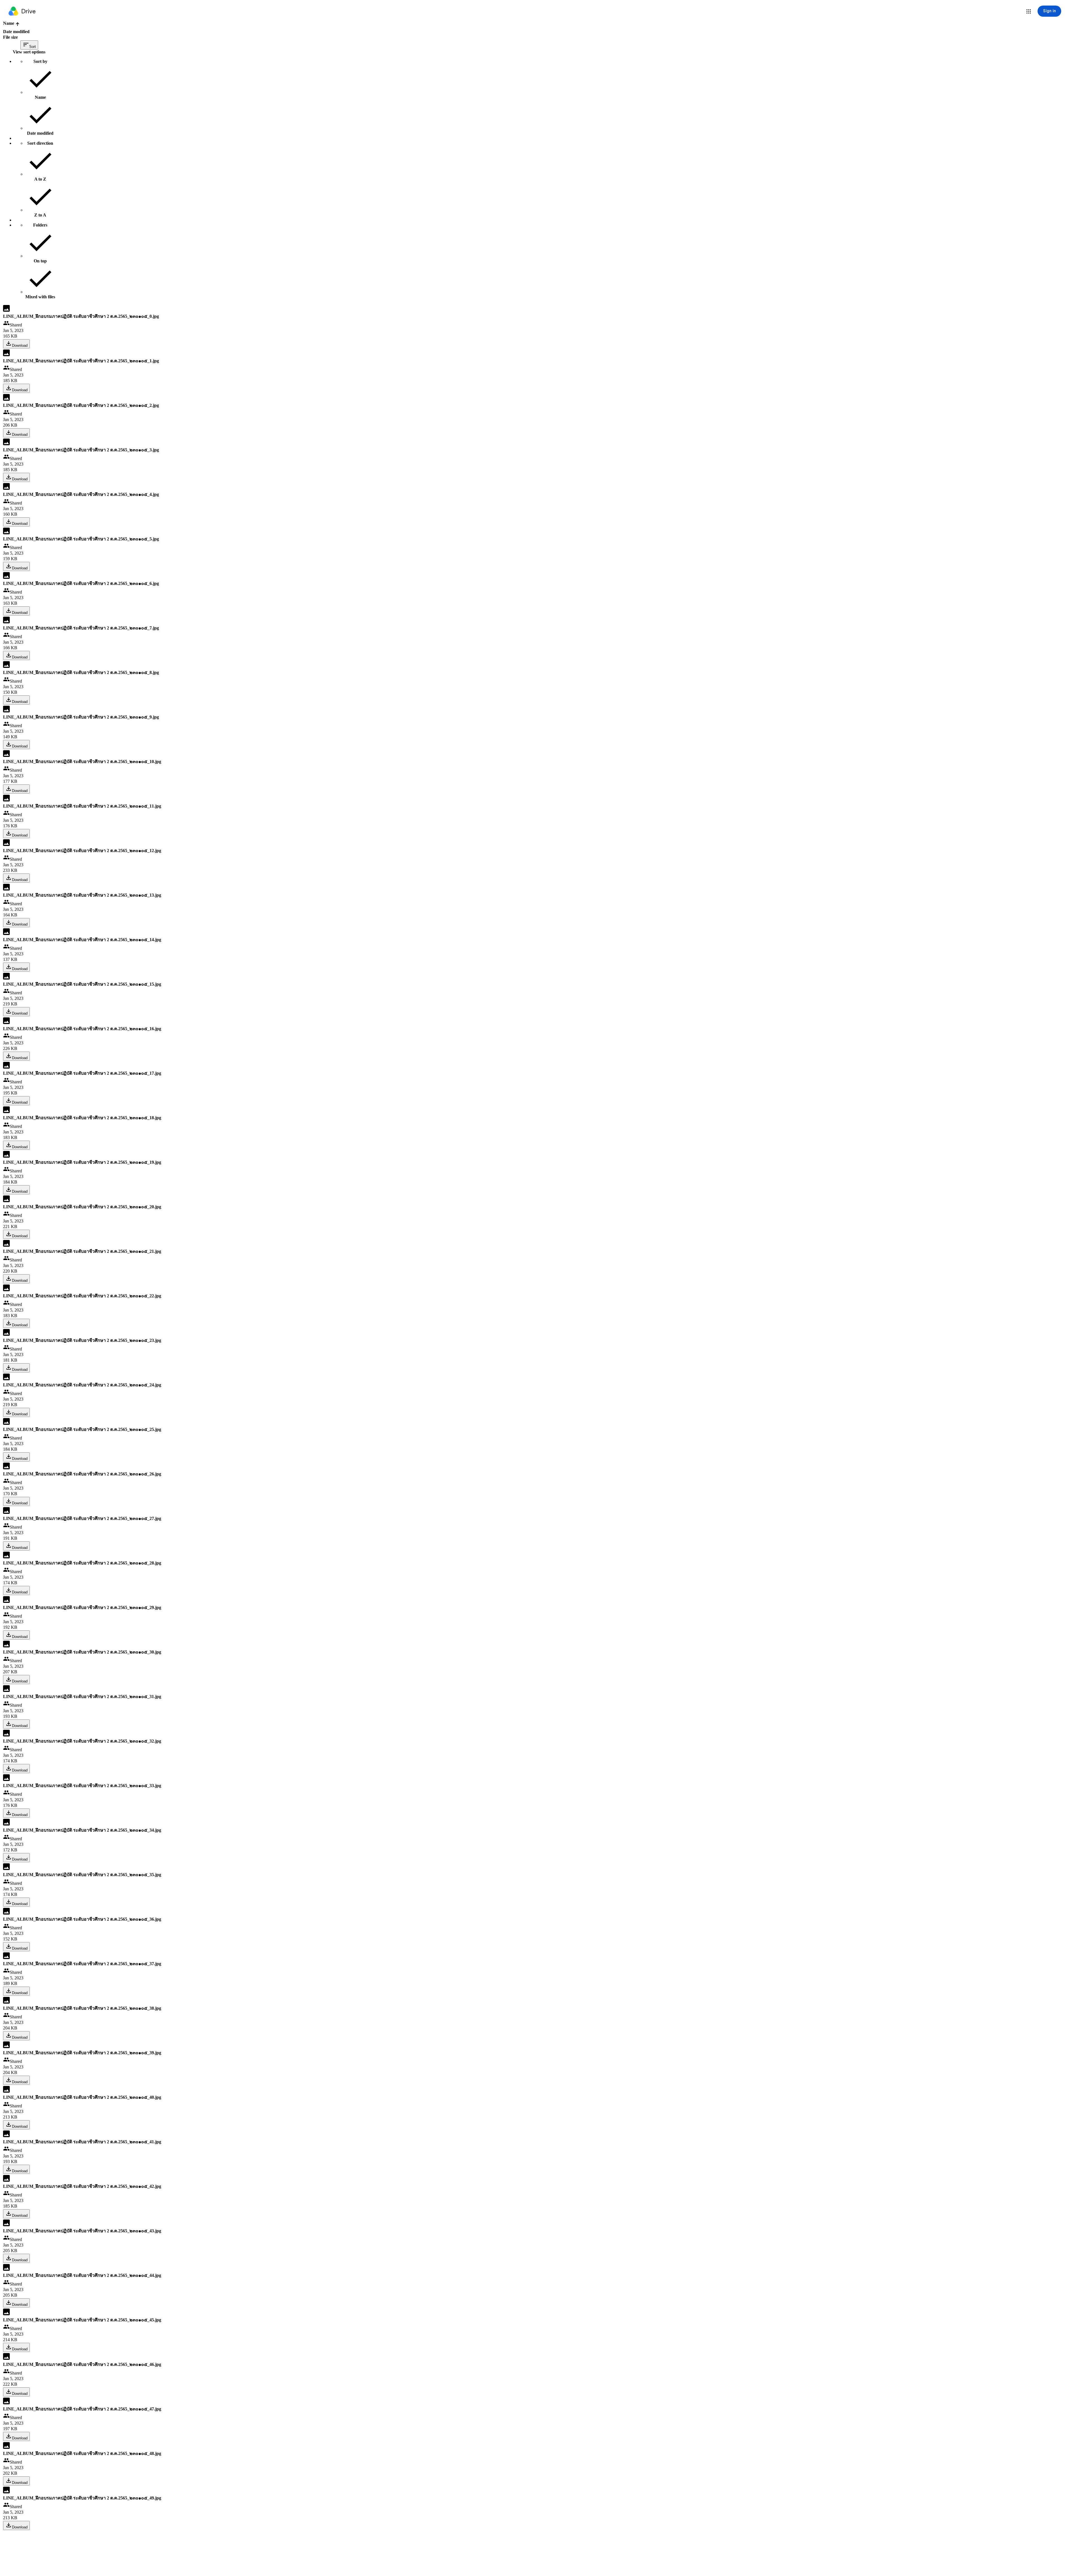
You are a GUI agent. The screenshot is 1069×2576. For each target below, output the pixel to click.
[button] (1029, 11)
